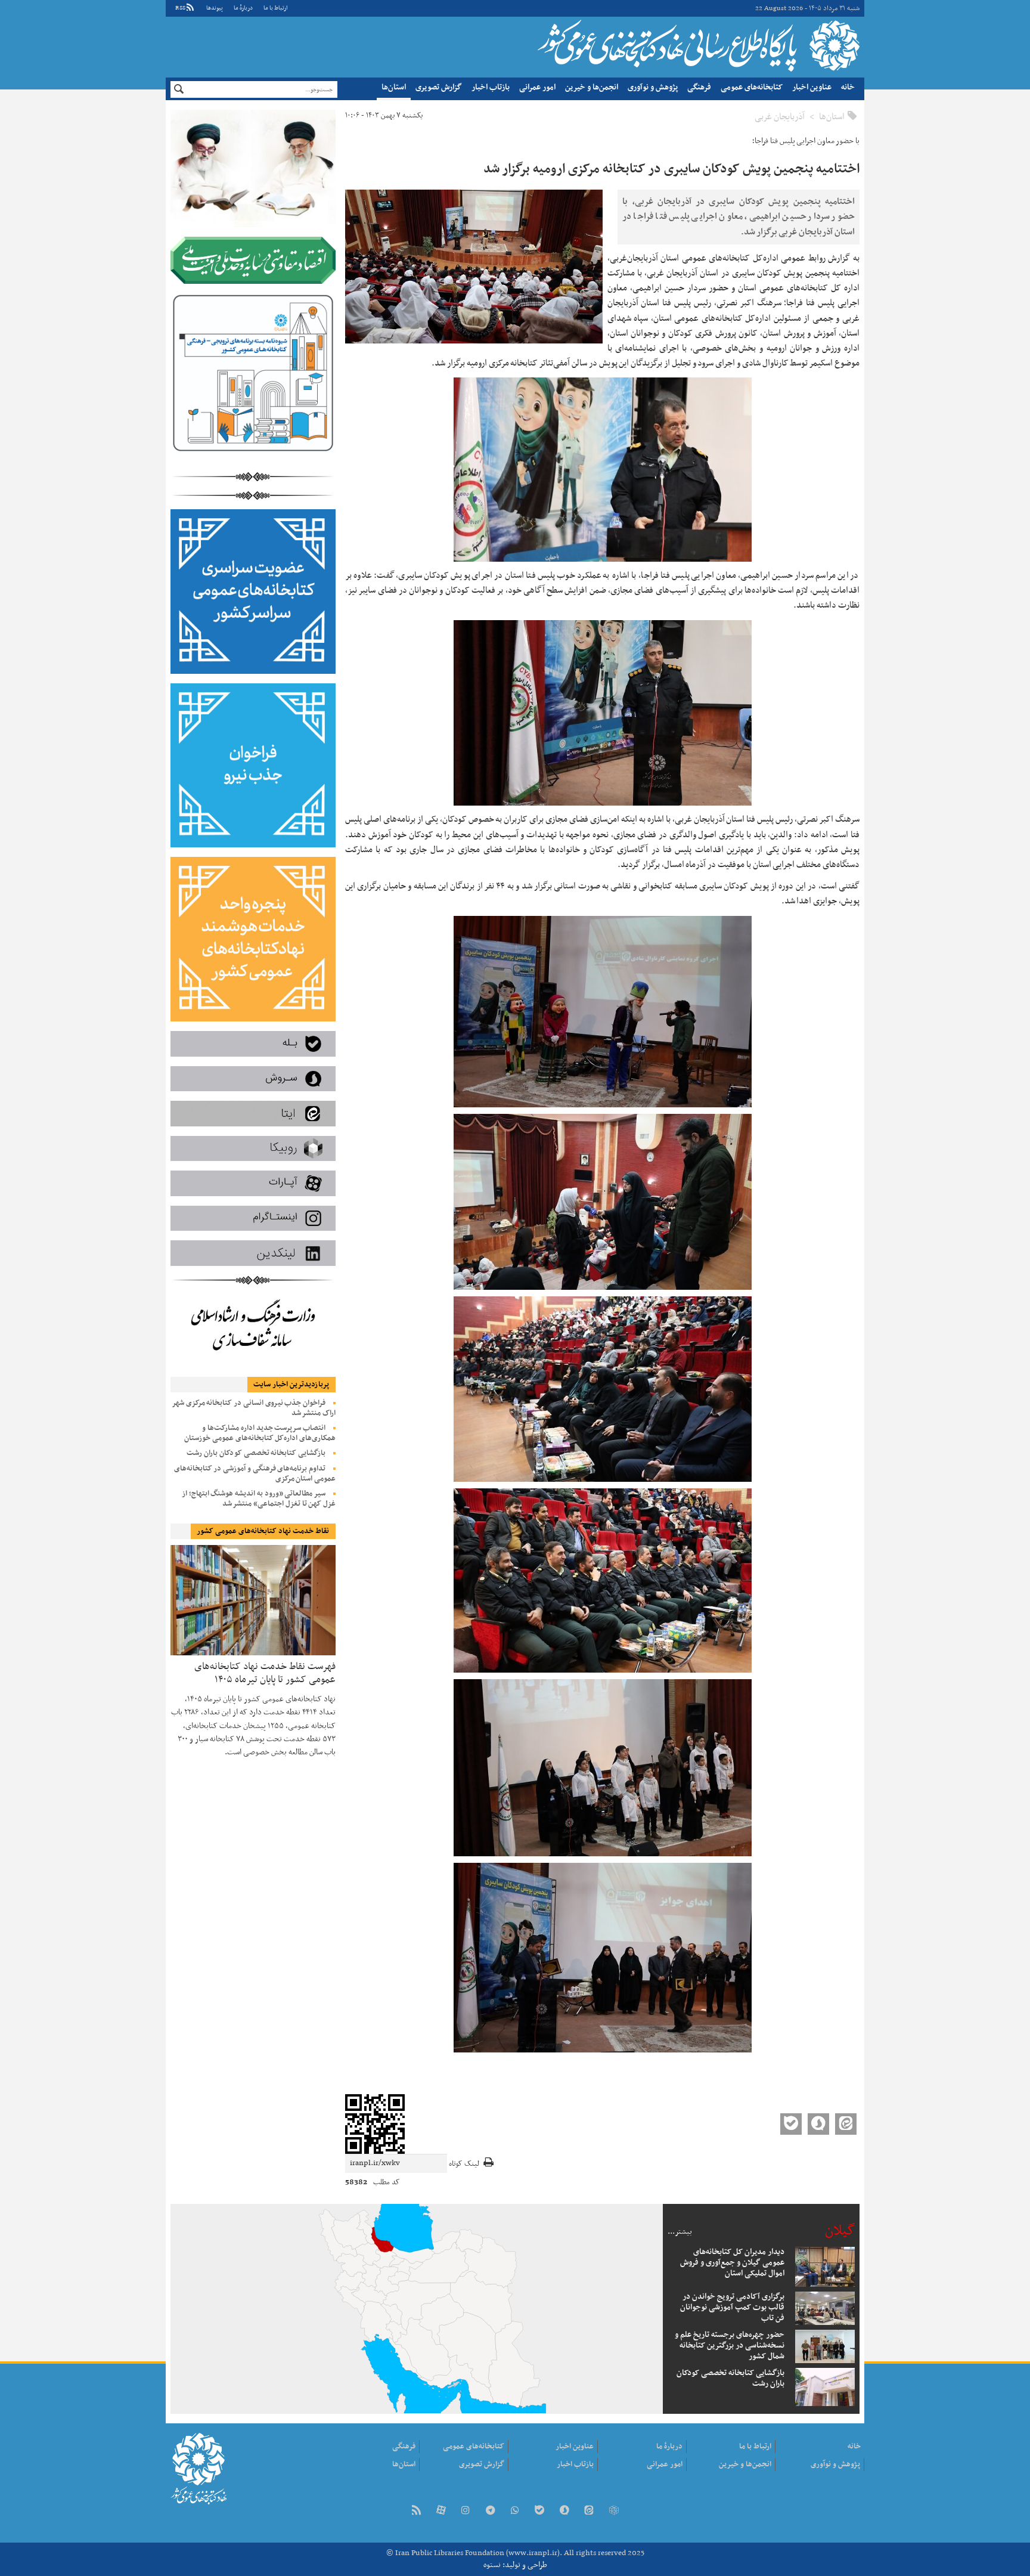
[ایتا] (589, 2511)
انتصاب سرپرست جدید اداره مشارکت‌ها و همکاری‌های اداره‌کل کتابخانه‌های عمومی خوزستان (260, 1433)
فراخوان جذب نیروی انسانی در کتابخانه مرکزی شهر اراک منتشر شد (254, 1408)
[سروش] (564, 2511)
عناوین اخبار (812, 87)
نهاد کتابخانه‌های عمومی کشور (697, 45)
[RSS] (416, 2511)
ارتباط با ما (275, 8)
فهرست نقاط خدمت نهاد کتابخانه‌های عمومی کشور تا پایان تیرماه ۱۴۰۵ (265, 1672)
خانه (848, 87)
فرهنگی (699, 87)
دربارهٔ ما (243, 8)
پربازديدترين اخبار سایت (291, 1385)
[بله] (539, 2511)
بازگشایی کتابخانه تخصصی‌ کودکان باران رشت (256, 1453)
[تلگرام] (490, 2511)
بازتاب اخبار (491, 87)
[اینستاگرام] (466, 2511)
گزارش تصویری (439, 87)
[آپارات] (441, 2511)
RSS (180, 8)
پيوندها (215, 8)
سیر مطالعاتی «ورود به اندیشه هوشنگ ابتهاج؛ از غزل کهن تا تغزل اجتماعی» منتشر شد (259, 1499)
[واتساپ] (515, 2511)
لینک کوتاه (464, 2164)
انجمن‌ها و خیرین (592, 87)
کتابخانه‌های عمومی (752, 87)
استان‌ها (394, 87)
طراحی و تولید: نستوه (515, 2565)
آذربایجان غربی (780, 117)
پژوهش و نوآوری (653, 87)
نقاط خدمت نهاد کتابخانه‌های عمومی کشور (263, 1531)
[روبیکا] (613, 2511)
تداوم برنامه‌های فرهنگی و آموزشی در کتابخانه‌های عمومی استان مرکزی (255, 1474)
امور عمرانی (537, 87)
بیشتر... (680, 2232)
